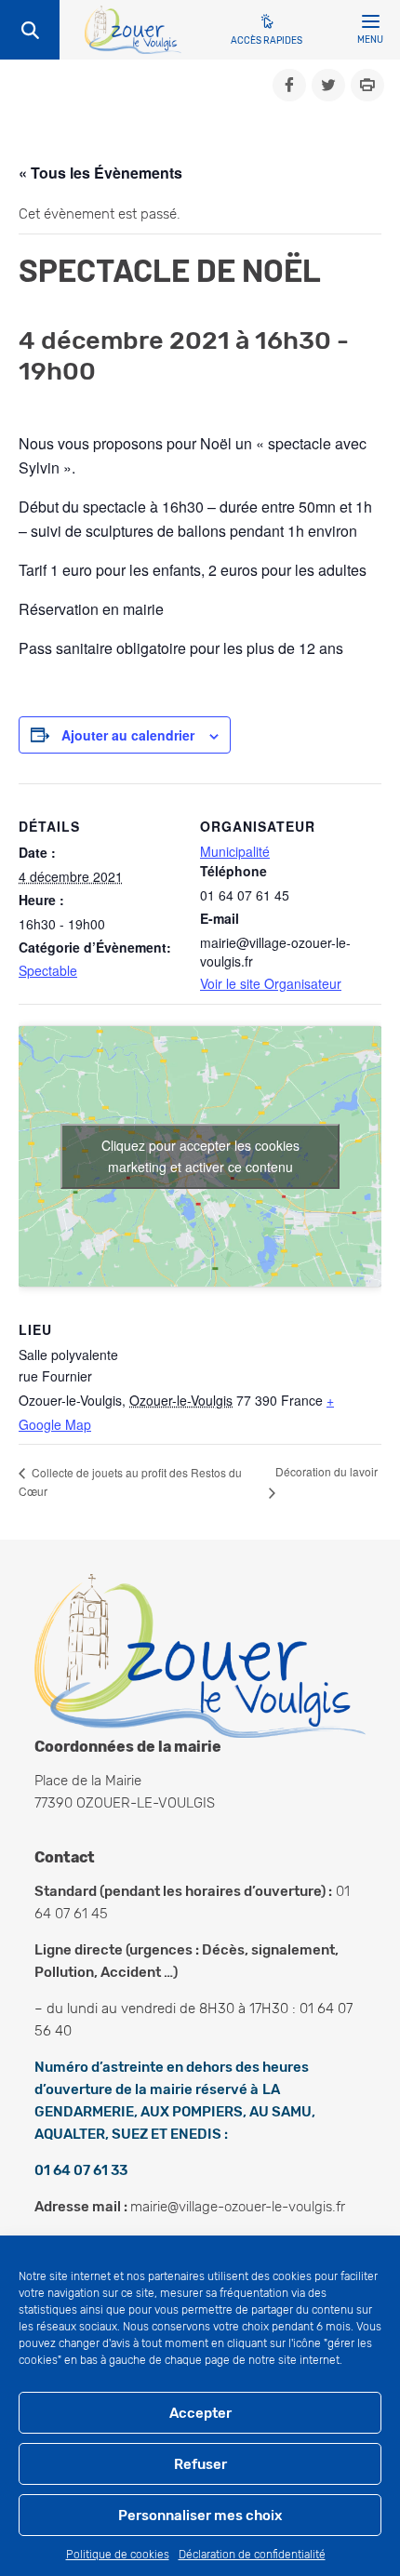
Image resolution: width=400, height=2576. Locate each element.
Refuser (200, 2464)
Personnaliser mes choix (200, 2516)
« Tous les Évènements (100, 173)
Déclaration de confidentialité (252, 2555)
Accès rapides (267, 41)
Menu (370, 40)
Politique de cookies (118, 2555)
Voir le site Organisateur (271, 983)
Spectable (48, 970)
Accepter (200, 2413)
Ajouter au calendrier (128, 735)
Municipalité (235, 851)
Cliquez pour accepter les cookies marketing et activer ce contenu (200, 1156)
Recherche (30, 30)
